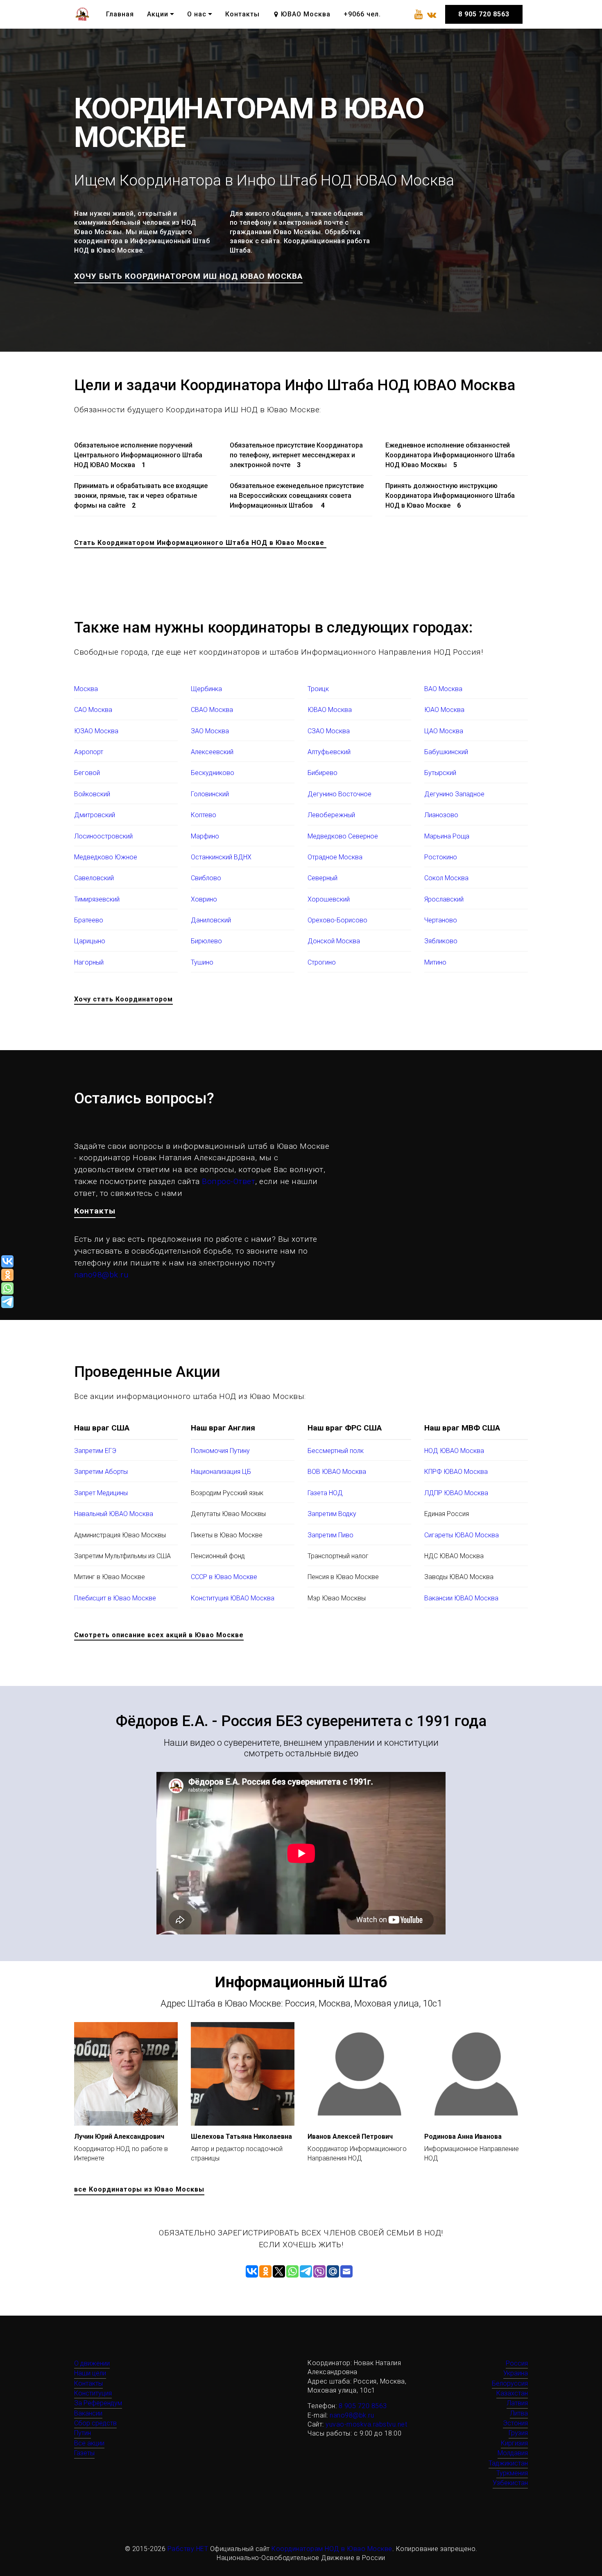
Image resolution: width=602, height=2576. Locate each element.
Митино (435, 962)
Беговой (87, 773)
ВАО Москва (443, 689)
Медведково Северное (343, 836)
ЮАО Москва (444, 710)
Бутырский (440, 773)
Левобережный (331, 815)
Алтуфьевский (329, 752)
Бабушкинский (446, 752)
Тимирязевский (97, 899)
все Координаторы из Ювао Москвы (139, 2189)
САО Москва (93, 710)
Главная (120, 14)
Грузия (518, 2433)
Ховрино (204, 899)
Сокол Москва (446, 878)
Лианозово (441, 815)
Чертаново (441, 920)
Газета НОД (325, 1493)
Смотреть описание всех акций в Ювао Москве (159, 1635)
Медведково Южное (106, 857)
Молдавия (513, 2453)
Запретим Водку (332, 1514)
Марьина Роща (447, 836)
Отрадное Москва (335, 857)
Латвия (517, 2403)
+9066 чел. (362, 14)
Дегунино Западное (454, 794)
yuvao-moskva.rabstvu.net (366, 2424)
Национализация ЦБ (221, 1472)
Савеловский (94, 878)
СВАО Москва (212, 710)
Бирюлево (206, 941)
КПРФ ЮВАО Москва (456, 1472)
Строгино (322, 962)
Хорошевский (329, 899)
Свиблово (206, 878)
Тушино (202, 962)
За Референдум (98, 2403)
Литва (519, 2413)
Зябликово (441, 941)
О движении (92, 2363)
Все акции (89, 2443)
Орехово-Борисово (337, 920)
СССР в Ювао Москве (224, 1577)
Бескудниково (213, 773)
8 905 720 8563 (484, 14)
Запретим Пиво (330, 1535)
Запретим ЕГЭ (95, 1451)
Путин (83, 2433)
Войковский (92, 794)
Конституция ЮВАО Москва (233, 1598)
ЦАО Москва (444, 731)
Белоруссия (510, 2383)
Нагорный (89, 962)
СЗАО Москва (329, 731)
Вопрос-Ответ (229, 1181)
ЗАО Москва (210, 731)
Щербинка (206, 689)
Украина (516, 2373)
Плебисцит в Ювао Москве (115, 1598)
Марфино (205, 836)
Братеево (89, 920)
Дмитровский (95, 815)
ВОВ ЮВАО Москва (337, 1472)
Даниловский (211, 920)
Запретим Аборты (101, 1472)
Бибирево (322, 773)
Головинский (210, 794)
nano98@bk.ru (101, 1275)
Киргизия (514, 2443)
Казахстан (512, 2393)
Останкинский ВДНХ (221, 857)
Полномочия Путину (220, 1451)
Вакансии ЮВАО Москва (461, 1598)
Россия (517, 2363)
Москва (86, 689)
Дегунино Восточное (339, 794)
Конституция (93, 2393)
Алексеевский (212, 752)
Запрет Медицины (101, 1493)
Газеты (84, 2453)
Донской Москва (334, 941)
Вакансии (88, 2413)
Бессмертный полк (336, 1451)
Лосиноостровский (103, 836)
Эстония (515, 2423)
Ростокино (441, 857)
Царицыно (90, 941)
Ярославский (444, 899)
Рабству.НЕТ (188, 2549)
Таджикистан (508, 2463)
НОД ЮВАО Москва (454, 1451)
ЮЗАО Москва (96, 731)
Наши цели (90, 2373)
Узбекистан (510, 2483)
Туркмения (512, 2473)
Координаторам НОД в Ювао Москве (332, 2549)
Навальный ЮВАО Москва (114, 1514)
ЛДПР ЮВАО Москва (456, 1493)
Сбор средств (95, 2423)
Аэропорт (89, 752)
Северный (322, 878)
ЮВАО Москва (330, 710)
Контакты (242, 14)
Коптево (204, 815)
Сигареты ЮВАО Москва (462, 1535)
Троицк (318, 689)
